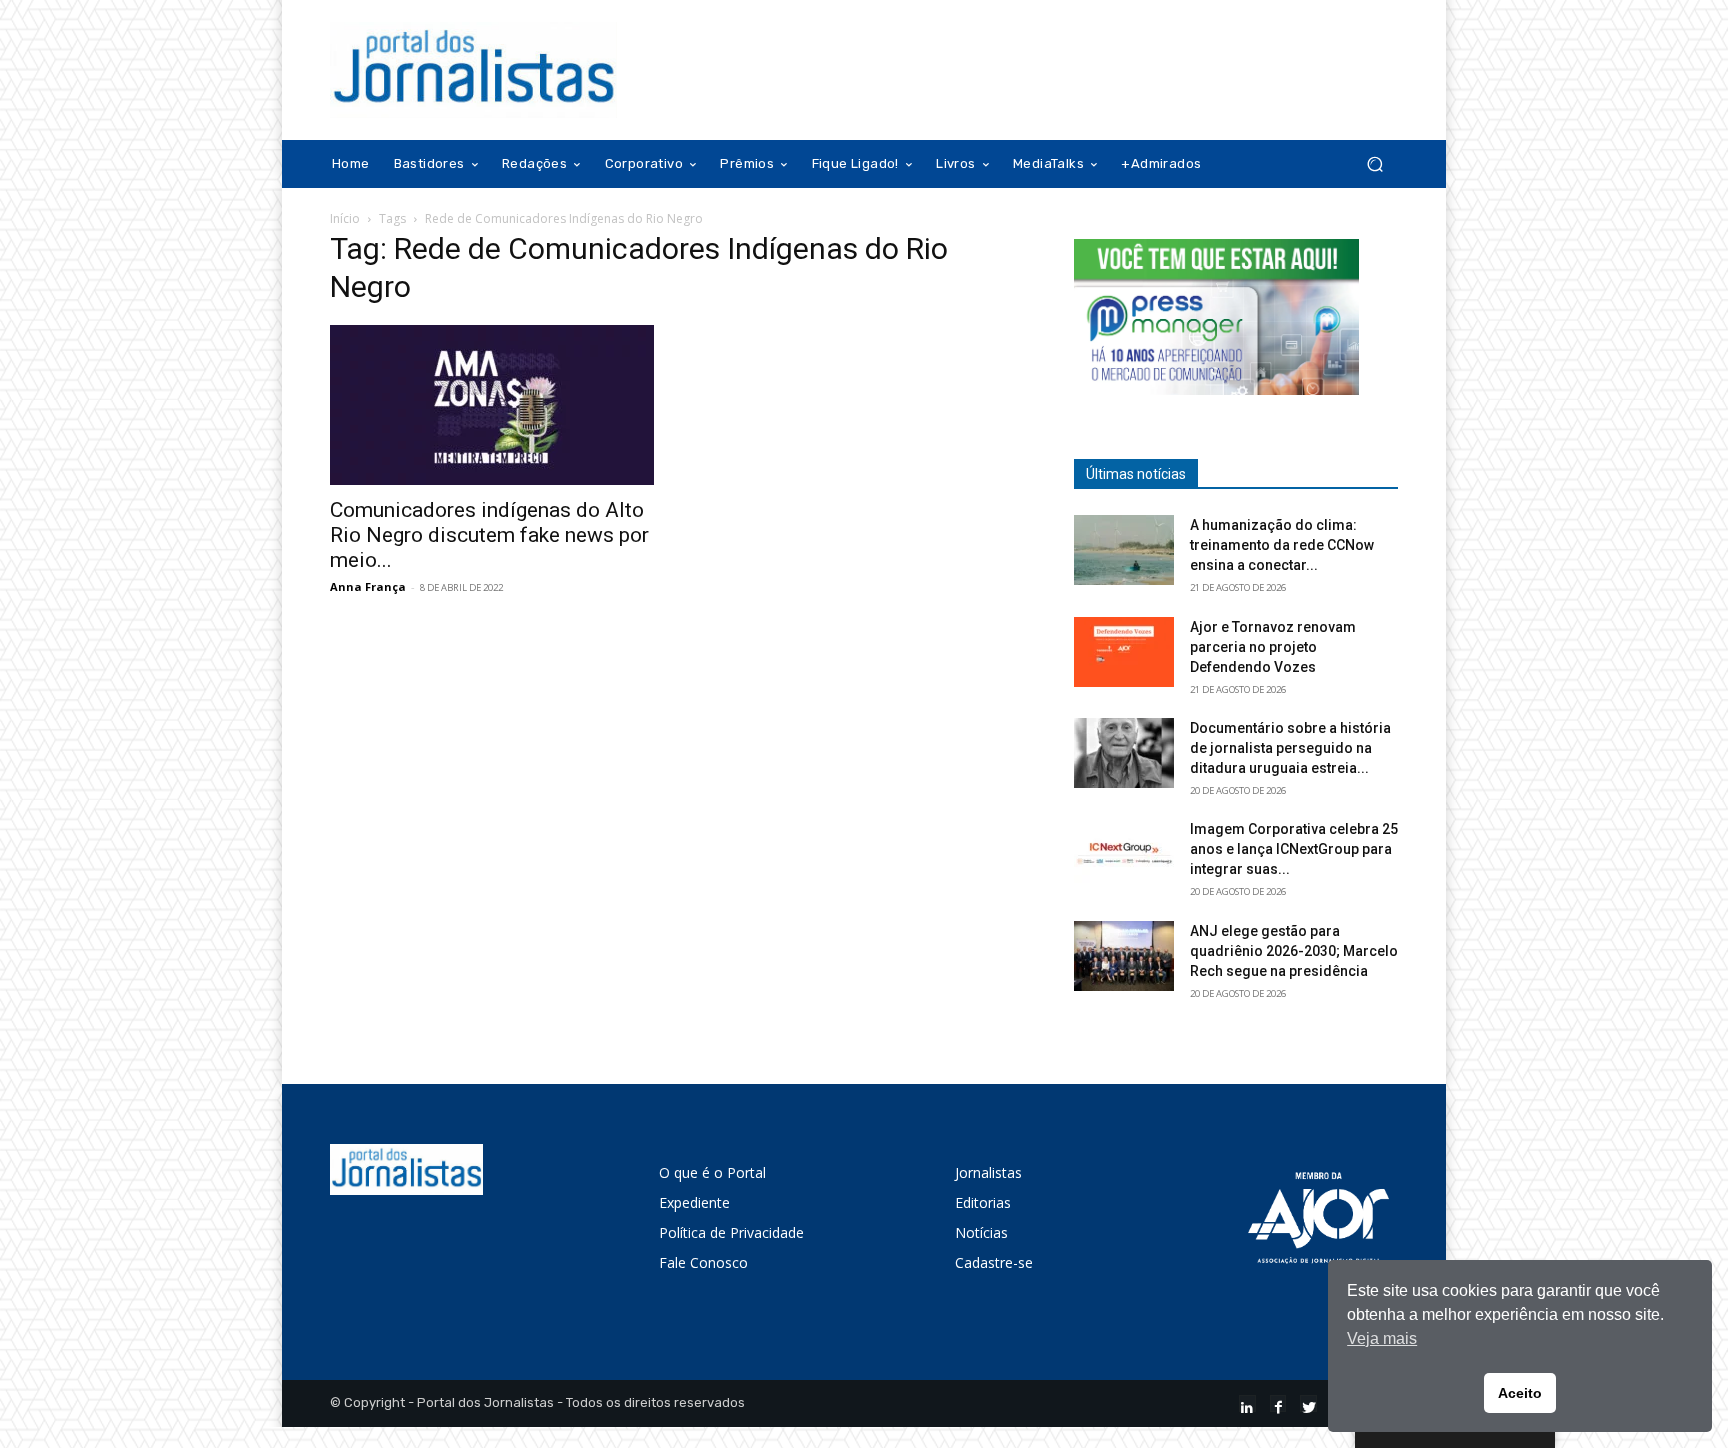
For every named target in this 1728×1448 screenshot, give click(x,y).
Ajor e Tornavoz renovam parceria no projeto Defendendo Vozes (1273, 647)
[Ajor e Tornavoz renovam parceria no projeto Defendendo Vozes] (1124, 652)
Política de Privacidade (731, 1232)
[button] (1374, 164)
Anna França (368, 586)
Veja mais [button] (1382, 1338)
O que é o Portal (712, 1172)
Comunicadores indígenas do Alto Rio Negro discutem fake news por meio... (489, 535)
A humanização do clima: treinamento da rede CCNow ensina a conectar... (1282, 545)
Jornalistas (988, 1172)
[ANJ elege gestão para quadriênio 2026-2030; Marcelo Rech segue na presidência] (1124, 956)
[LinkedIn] (1247, 1403)
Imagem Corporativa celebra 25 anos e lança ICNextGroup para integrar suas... (1294, 849)
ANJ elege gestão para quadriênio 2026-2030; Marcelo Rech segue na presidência (1294, 951)
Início (345, 218)
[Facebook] (1278, 1403)
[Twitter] (1308, 1403)
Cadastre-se (994, 1262)
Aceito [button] (1520, 1393)
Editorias (983, 1202)
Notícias (981, 1232)
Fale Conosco (703, 1262)
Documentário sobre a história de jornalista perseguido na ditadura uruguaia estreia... (1290, 748)
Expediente (694, 1202)
